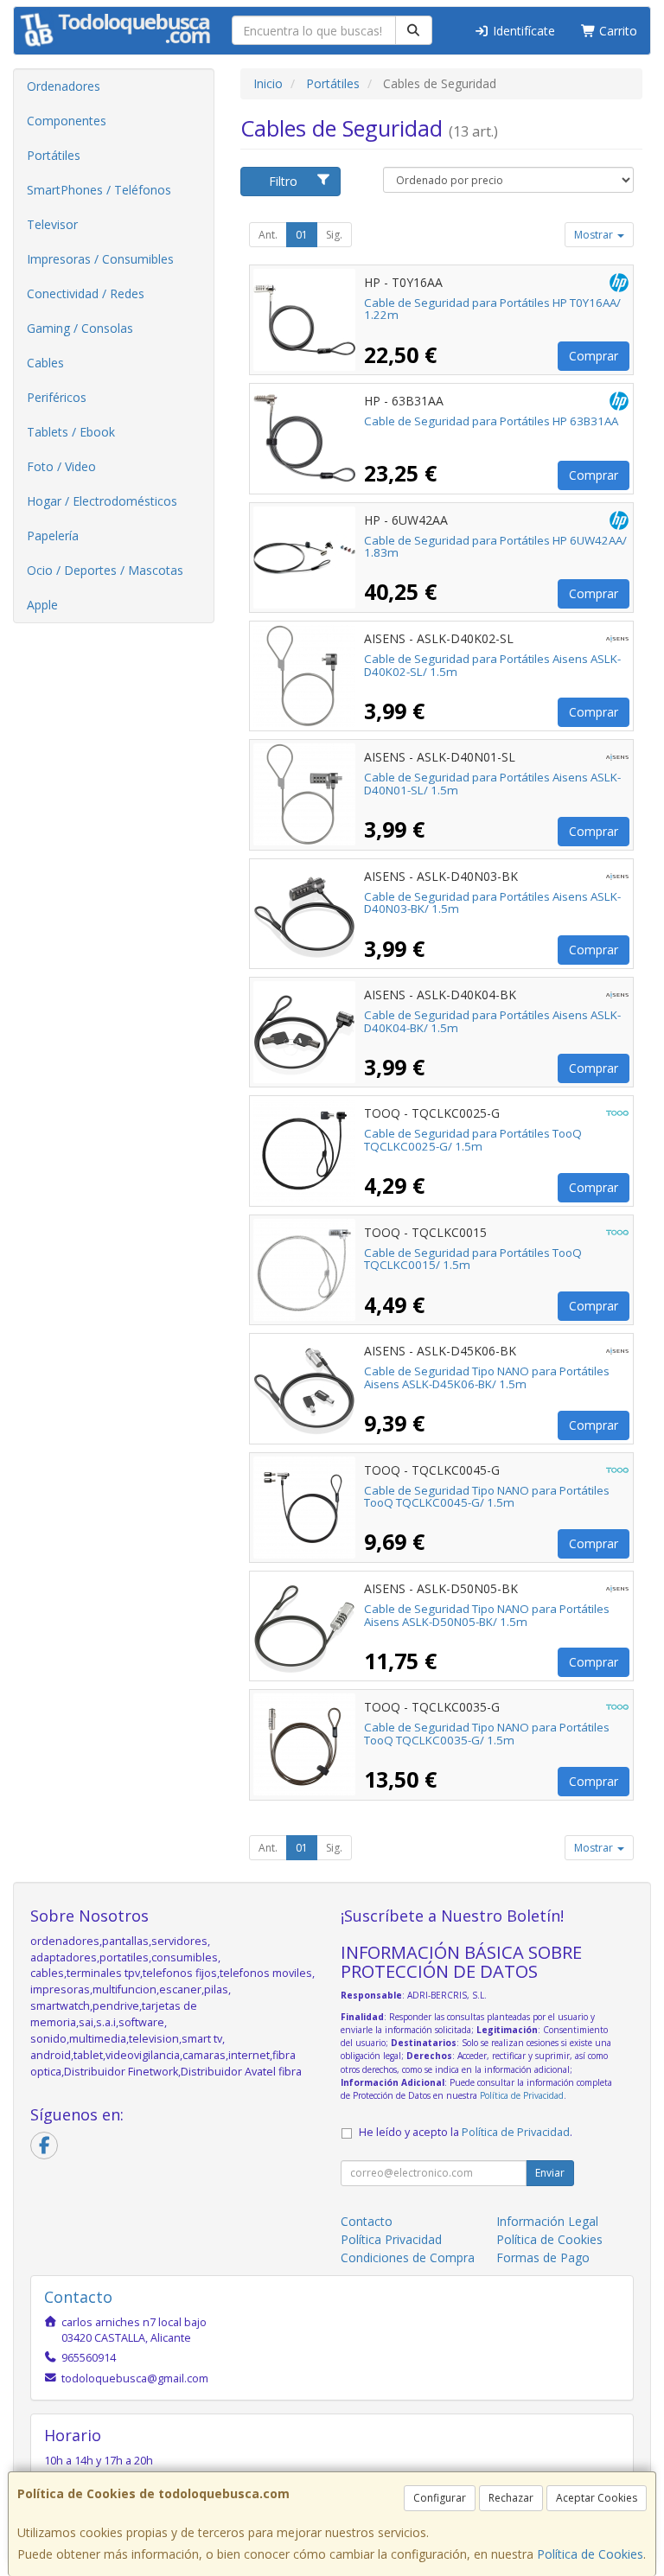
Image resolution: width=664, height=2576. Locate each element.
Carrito (616, 31)
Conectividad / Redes (86, 293)
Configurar (440, 2498)
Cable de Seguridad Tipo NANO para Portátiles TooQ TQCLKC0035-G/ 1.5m (487, 1734)
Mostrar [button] (595, 235)
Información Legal (547, 2221)
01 (302, 235)
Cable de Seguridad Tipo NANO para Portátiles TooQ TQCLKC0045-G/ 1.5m (487, 1497)
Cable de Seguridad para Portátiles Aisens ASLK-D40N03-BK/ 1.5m (492, 903)
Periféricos (57, 397)
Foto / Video (61, 466)
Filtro (283, 181)
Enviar (550, 2173)
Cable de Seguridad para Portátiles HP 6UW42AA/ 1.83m (495, 547)
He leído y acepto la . (466, 2132)
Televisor (52, 224)
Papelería (53, 536)
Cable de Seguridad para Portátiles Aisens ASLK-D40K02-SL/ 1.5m (492, 665)
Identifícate (522, 31)
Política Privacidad (391, 2239)
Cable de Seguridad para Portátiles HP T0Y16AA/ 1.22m (492, 309)
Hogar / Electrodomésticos (102, 501)
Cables (45, 363)
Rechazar (511, 2498)
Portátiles (54, 155)
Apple (42, 605)
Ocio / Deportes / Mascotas (105, 570)
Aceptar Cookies (597, 2498)
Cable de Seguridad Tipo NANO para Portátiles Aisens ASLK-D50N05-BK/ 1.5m (487, 1615)
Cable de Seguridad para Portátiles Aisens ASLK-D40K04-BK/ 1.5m (492, 1021)
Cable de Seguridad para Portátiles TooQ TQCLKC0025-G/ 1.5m (473, 1140)
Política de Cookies (590, 2554)
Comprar (594, 356)
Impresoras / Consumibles (100, 259)
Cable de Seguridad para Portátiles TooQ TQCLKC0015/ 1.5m (473, 1259)
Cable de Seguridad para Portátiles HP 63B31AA (491, 421)
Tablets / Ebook (71, 432)
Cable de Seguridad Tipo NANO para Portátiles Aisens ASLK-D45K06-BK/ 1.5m (487, 1377)
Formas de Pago (543, 2257)
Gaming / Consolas (80, 328)
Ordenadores (64, 86)
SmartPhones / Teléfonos (99, 190)
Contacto (367, 2221)
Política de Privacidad (522, 2095)
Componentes (67, 121)
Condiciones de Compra (408, 2257)
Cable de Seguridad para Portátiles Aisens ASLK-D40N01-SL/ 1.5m (492, 784)
